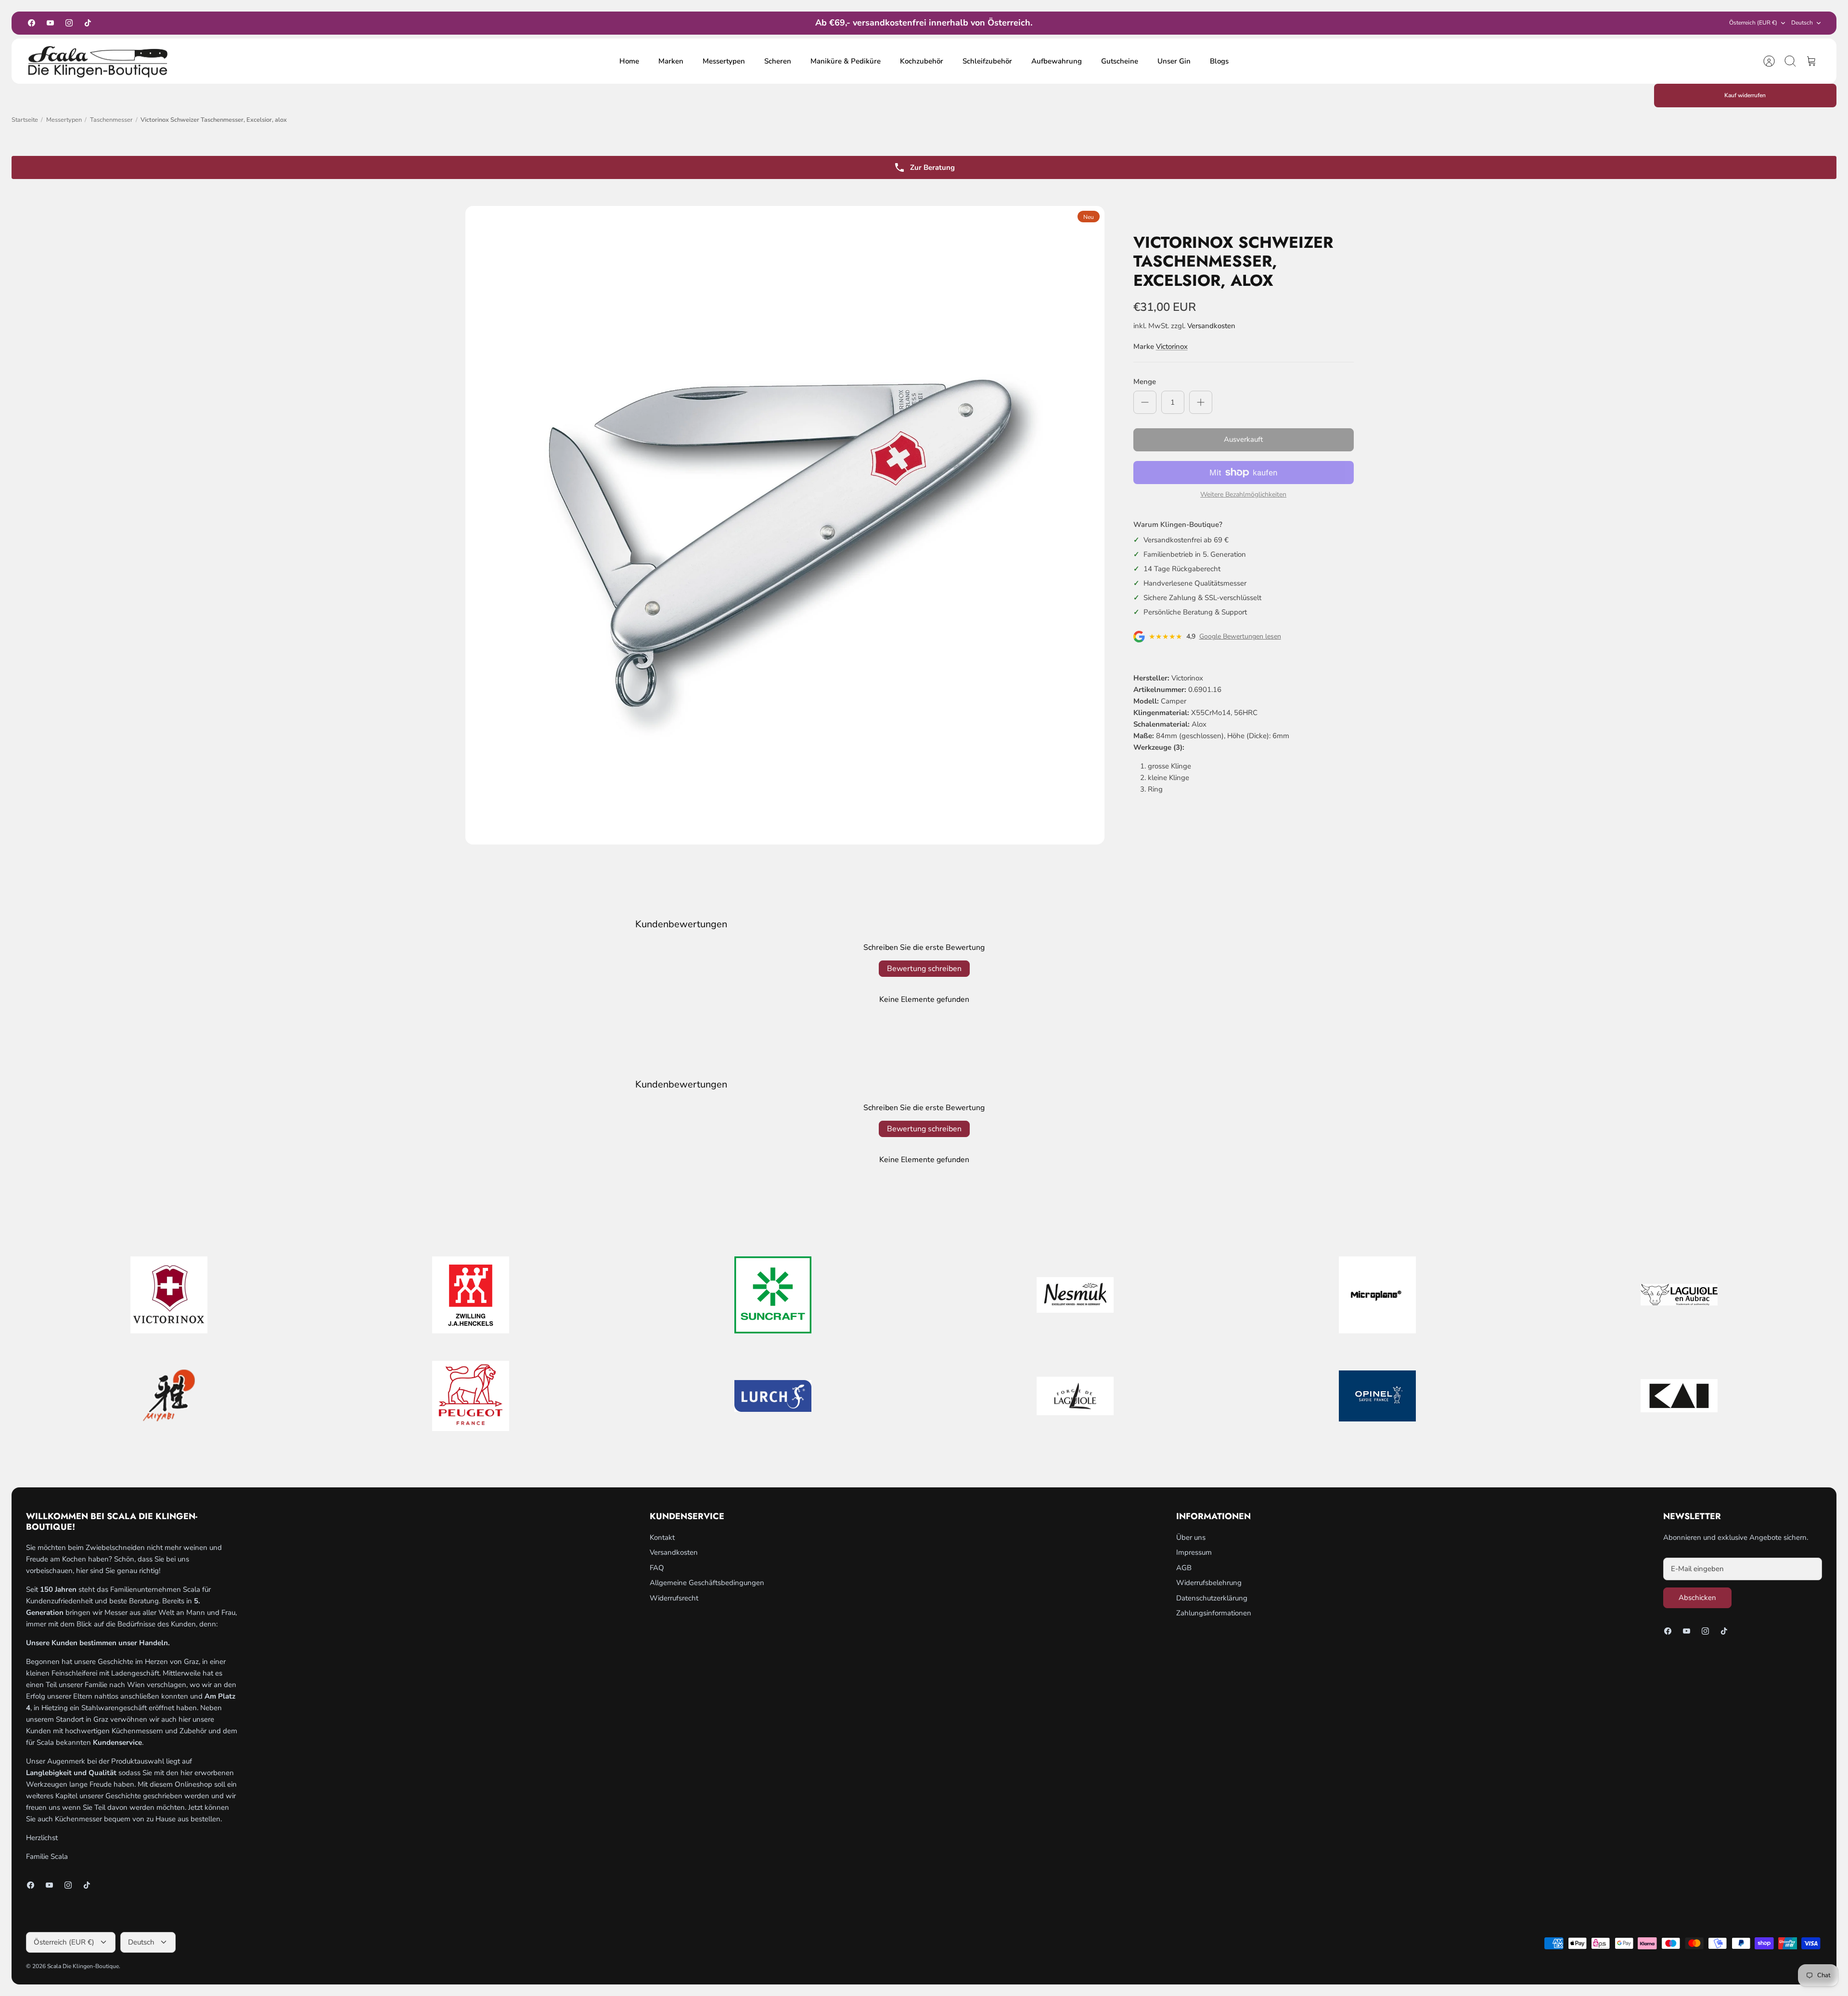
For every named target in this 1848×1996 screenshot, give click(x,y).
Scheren (778, 61)
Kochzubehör (922, 61)
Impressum (1194, 1552)
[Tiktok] (88, 23)
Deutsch (1802, 23)
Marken (671, 61)
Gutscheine (1120, 61)
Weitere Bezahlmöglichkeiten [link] (1243, 495)
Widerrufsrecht (674, 1598)
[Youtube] (50, 23)
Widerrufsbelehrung (1209, 1583)
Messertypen (724, 61)
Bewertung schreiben (924, 969)
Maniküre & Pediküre (846, 61)
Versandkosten (1211, 326)
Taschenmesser (111, 120)
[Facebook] (32, 23)
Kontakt (662, 1537)
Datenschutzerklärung (1212, 1598)
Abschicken (1697, 1598)
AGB (1184, 1568)
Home (629, 61)
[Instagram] (69, 23)
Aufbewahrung (1057, 61)
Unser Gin (1174, 61)
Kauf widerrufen (1745, 95)
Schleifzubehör (987, 61)
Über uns (1191, 1537)
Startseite (25, 120)
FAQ (657, 1568)
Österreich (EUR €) (1753, 23)
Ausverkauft (1243, 439)
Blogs (1219, 61)
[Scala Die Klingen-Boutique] (98, 61)
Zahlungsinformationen (1214, 1613)
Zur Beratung (932, 167)
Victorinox (1172, 346)
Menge (1145, 382)
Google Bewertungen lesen (1240, 637)
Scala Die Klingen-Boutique (83, 1966)
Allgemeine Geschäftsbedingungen (707, 1583)
